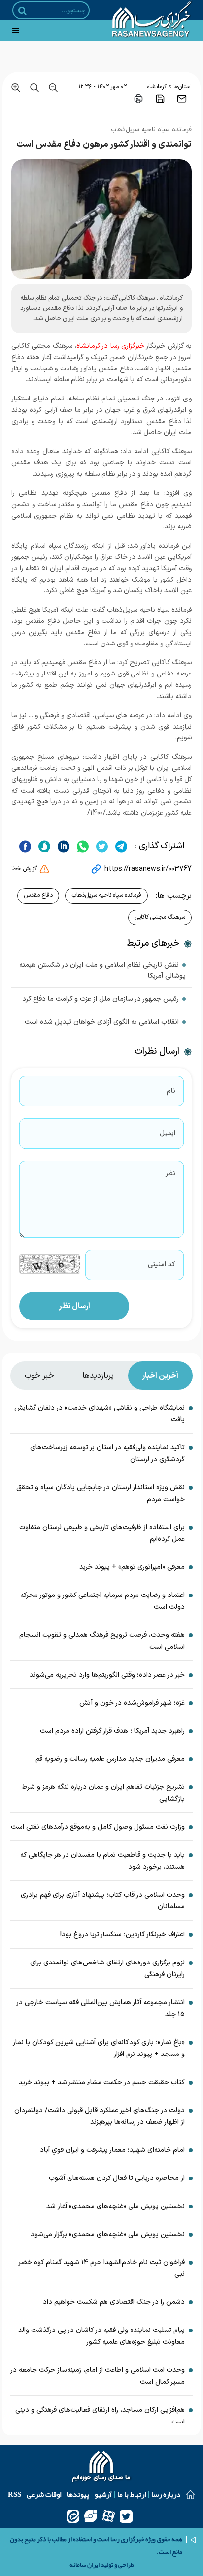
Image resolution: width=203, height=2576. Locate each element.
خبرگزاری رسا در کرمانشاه (110, 346)
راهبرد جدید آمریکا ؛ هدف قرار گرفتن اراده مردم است (112, 1731)
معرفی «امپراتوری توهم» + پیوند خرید (132, 1567)
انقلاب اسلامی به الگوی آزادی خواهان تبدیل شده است (102, 1022)
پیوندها (78, 2494)
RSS (15, 2494)
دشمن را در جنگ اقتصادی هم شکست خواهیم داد (114, 2302)
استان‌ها (183, 87)
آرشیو (103, 2494)
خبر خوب (39, 1376)
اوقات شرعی (44, 2494)
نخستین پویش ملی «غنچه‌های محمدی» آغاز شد (116, 2206)
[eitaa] (73, 2516)
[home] (102, 2467)
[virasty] (91, 2516)
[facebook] (25, 846)
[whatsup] (82, 846)
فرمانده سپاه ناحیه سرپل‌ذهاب (106, 895)
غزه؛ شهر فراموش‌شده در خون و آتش (132, 1703)
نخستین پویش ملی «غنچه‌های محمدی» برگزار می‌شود (108, 2234)
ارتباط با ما (132, 2494)
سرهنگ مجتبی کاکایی (160, 917)
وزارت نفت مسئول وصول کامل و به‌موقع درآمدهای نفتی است (98, 1827)
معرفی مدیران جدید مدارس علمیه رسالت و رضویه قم (110, 1759)
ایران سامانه (85, 2565)
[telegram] (120, 846)
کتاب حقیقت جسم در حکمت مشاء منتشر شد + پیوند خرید (102, 2082)
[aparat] (108, 2516)
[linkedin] (62, 846)
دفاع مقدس (38, 895)
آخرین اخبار (160, 1376)
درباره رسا (166, 2494)
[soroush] (43, 846)
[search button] (22, 11)
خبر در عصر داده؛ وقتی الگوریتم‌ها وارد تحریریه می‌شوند (107, 1675)
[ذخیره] (160, 99)
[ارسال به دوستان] (182, 99)
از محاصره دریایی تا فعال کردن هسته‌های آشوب (117, 2178)
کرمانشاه (157, 87)
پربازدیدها (98, 1376)
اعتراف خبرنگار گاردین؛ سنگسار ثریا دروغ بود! (122, 1935)
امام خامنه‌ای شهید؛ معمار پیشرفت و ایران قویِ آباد (112, 2150)
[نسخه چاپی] (138, 99)
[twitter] (101, 846)
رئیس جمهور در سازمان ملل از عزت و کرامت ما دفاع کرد (101, 999)
